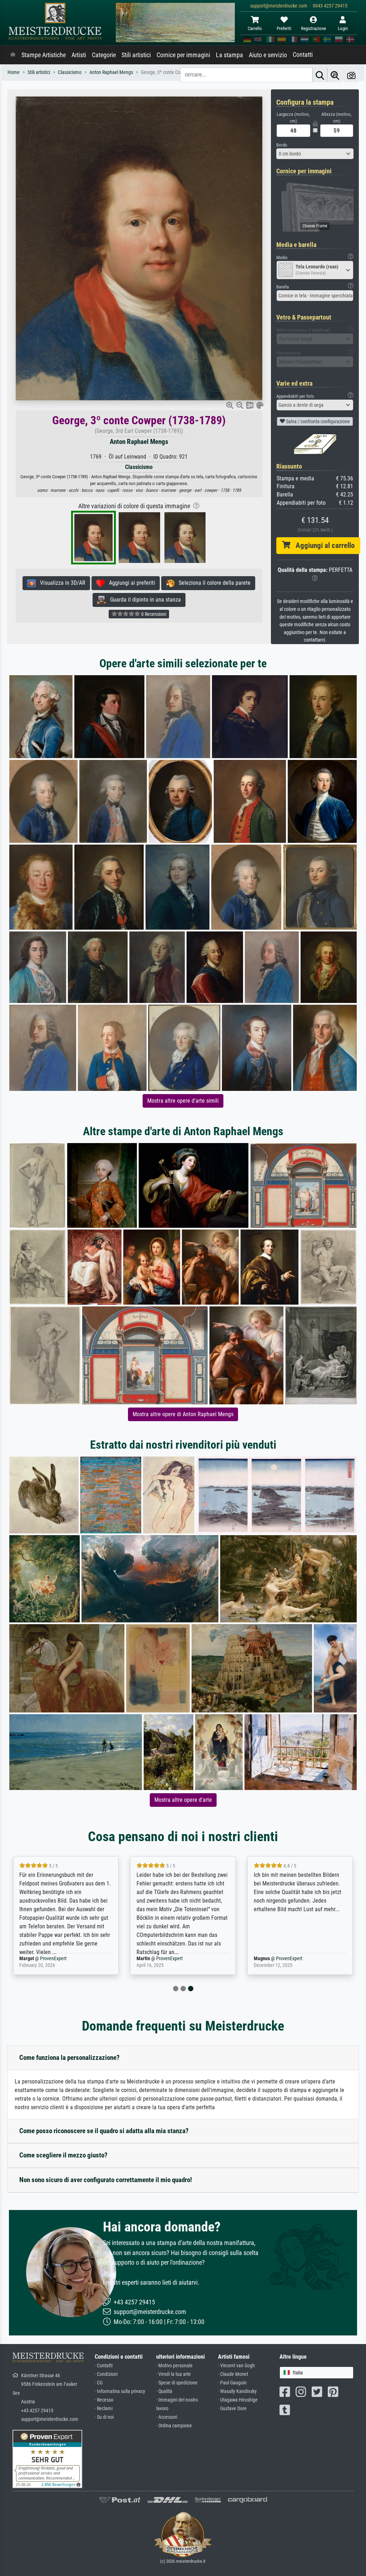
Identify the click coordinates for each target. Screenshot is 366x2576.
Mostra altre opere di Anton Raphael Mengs (183, 1414)
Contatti (303, 55)
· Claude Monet (233, 2374)
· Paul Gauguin (232, 2383)
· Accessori (167, 2417)
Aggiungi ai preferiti (130, 583)
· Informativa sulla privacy (120, 2391)
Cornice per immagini (183, 55)
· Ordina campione (174, 2426)
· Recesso (104, 2400)
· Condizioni (106, 2374)
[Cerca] (320, 75)
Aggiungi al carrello (322, 545)
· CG (99, 2383)
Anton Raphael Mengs (139, 442)
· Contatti (104, 2366)
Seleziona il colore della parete (212, 583)
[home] (13, 55)
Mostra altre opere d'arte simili (183, 1101)
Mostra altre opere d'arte (183, 1800)
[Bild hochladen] (351, 75)
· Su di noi (104, 2417)
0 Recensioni (153, 614)
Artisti (79, 55)
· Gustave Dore (232, 2409)
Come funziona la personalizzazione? (70, 2058)
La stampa (229, 55)
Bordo (282, 145)
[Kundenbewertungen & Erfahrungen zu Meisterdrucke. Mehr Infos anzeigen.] (47, 2458)
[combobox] (315, 154)
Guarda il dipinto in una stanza (143, 600)
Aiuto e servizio (268, 55)
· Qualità (164, 2391)
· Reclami (104, 2409)
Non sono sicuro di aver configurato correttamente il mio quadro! (106, 2180)
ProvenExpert (55, 1959)
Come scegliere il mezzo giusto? (63, 2155)
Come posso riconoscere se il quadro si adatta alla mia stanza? (104, 2131)
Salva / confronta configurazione (317, 421)
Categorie (104, 55)
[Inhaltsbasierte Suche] (335, 75)
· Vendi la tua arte (174, 2374)
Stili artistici (136, 55)
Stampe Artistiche (44, 55)
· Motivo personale (174, 2366)
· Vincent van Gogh (236, 2366)
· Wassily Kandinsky (237, 2391)
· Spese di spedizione (177, 2383)
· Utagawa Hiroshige (238, 2400)
